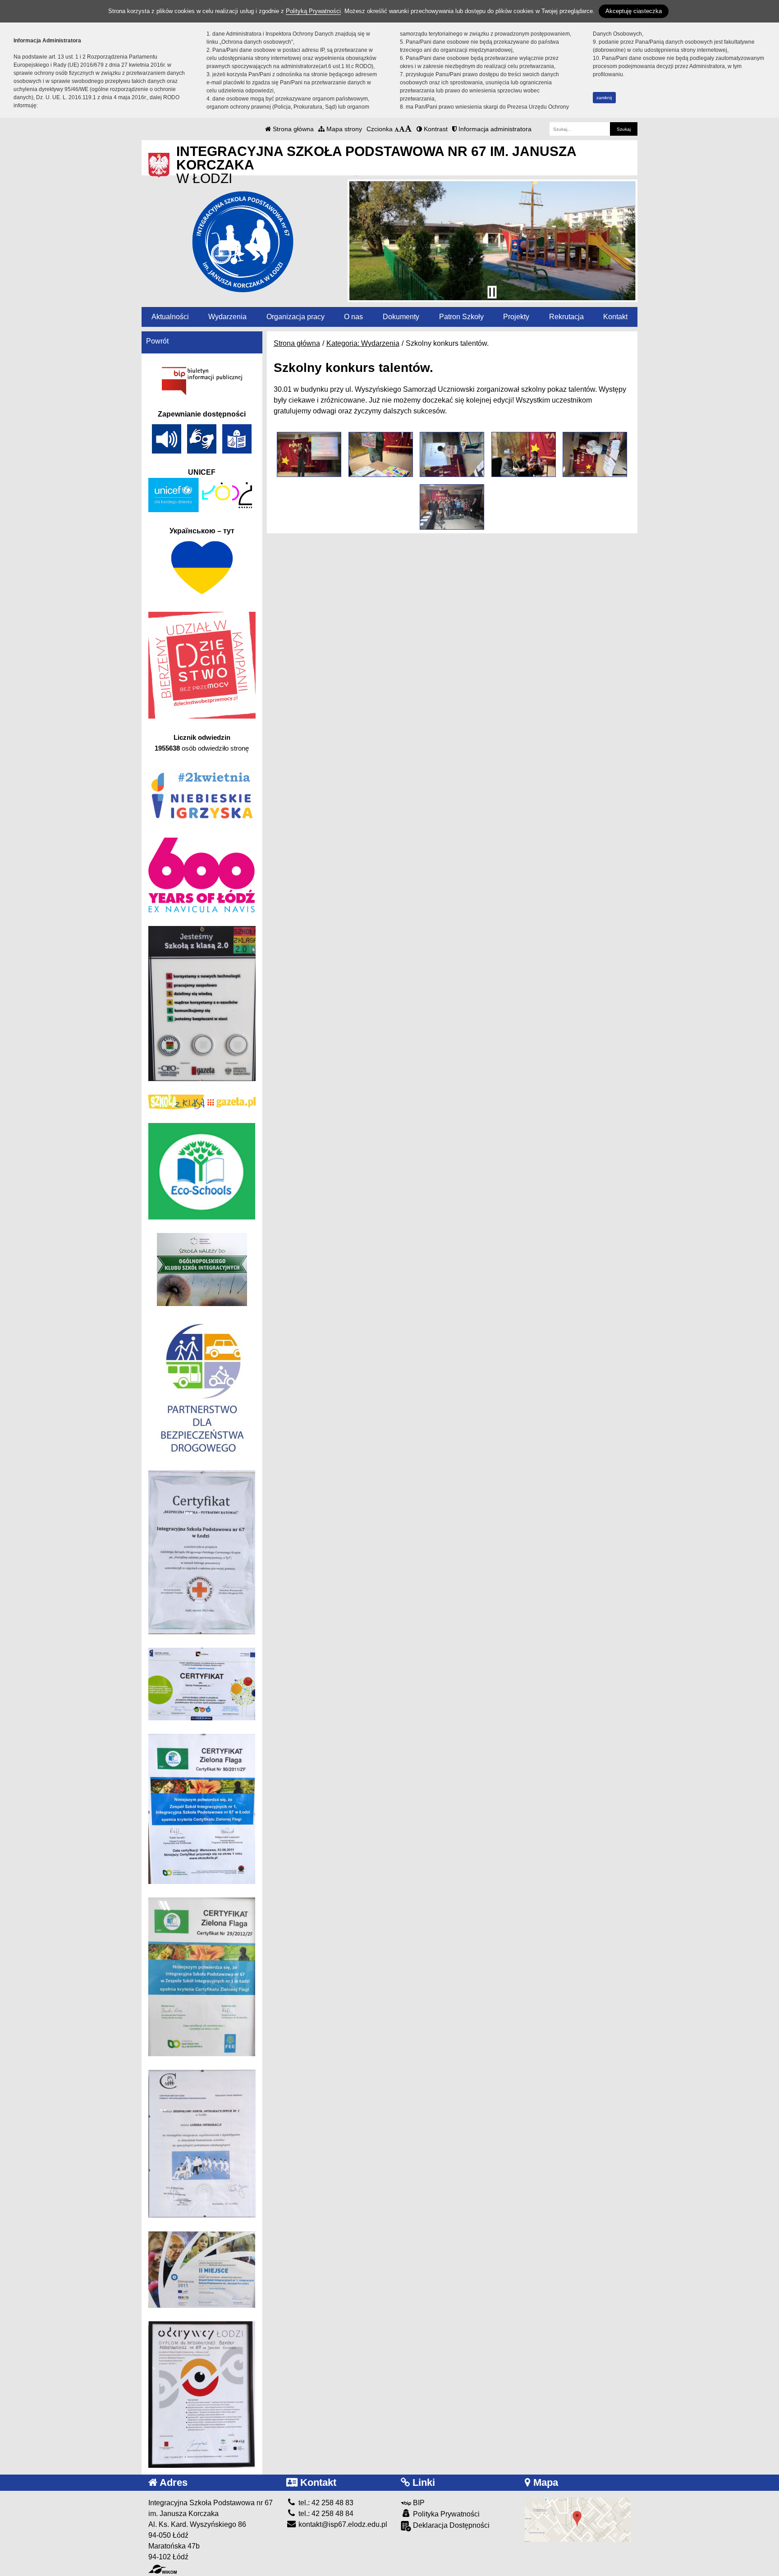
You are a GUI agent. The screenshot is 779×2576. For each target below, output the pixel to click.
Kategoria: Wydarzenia (363, 343)
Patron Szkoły (461, 317)
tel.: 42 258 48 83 (325, 2503)
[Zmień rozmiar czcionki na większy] (402, 129)
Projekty (516, 317)
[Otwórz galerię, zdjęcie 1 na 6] (309, 454)
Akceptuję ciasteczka (634, 11)
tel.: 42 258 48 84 (325, 2514)
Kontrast (435, 129)
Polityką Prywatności (313, 11)
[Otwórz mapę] (578, 2519)
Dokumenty (401, 317)
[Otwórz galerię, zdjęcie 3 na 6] (452, 454)
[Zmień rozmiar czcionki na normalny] (397, 129)
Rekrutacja (566, 317)
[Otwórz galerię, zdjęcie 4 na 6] (524, 454)
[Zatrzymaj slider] (492, 292)
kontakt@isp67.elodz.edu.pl (342, 2524)
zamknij (604, 98)
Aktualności (170, 317)
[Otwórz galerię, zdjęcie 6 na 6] (452, 507)
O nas (353, 317)
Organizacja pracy (296, 317)
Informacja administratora (494, 129)
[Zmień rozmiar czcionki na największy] (408, 129)
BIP (418, 2503)
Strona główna (292, 129)
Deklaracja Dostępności (450, 2525)
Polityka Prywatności (445, 2514)
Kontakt (615, 317)
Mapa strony (343, 129)
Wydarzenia (227, 317)
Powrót (157, 341)
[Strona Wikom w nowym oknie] (163, 2569)
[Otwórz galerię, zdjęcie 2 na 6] (381, 454)
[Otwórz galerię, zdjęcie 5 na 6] (595, 454)
